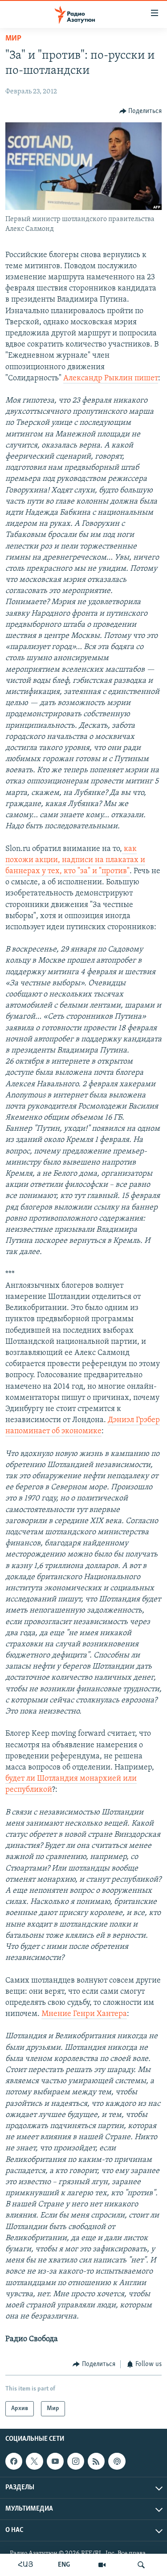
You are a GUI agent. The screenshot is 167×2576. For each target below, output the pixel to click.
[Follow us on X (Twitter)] (34, 2461)
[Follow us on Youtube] (55, 2461)
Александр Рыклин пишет (111, 379)
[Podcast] (117, 2461)
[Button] (141, 111)
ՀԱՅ (26, 2565)
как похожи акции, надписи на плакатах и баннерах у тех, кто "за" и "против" (75, 860)
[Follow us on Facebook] (14, 2461)
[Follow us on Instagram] (76, 2461)
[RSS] (96, 2461)
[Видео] (102, 2565)
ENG (64, 2565)
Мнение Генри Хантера (84, 2014)
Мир (13, 39)
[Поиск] (141, 2565)
